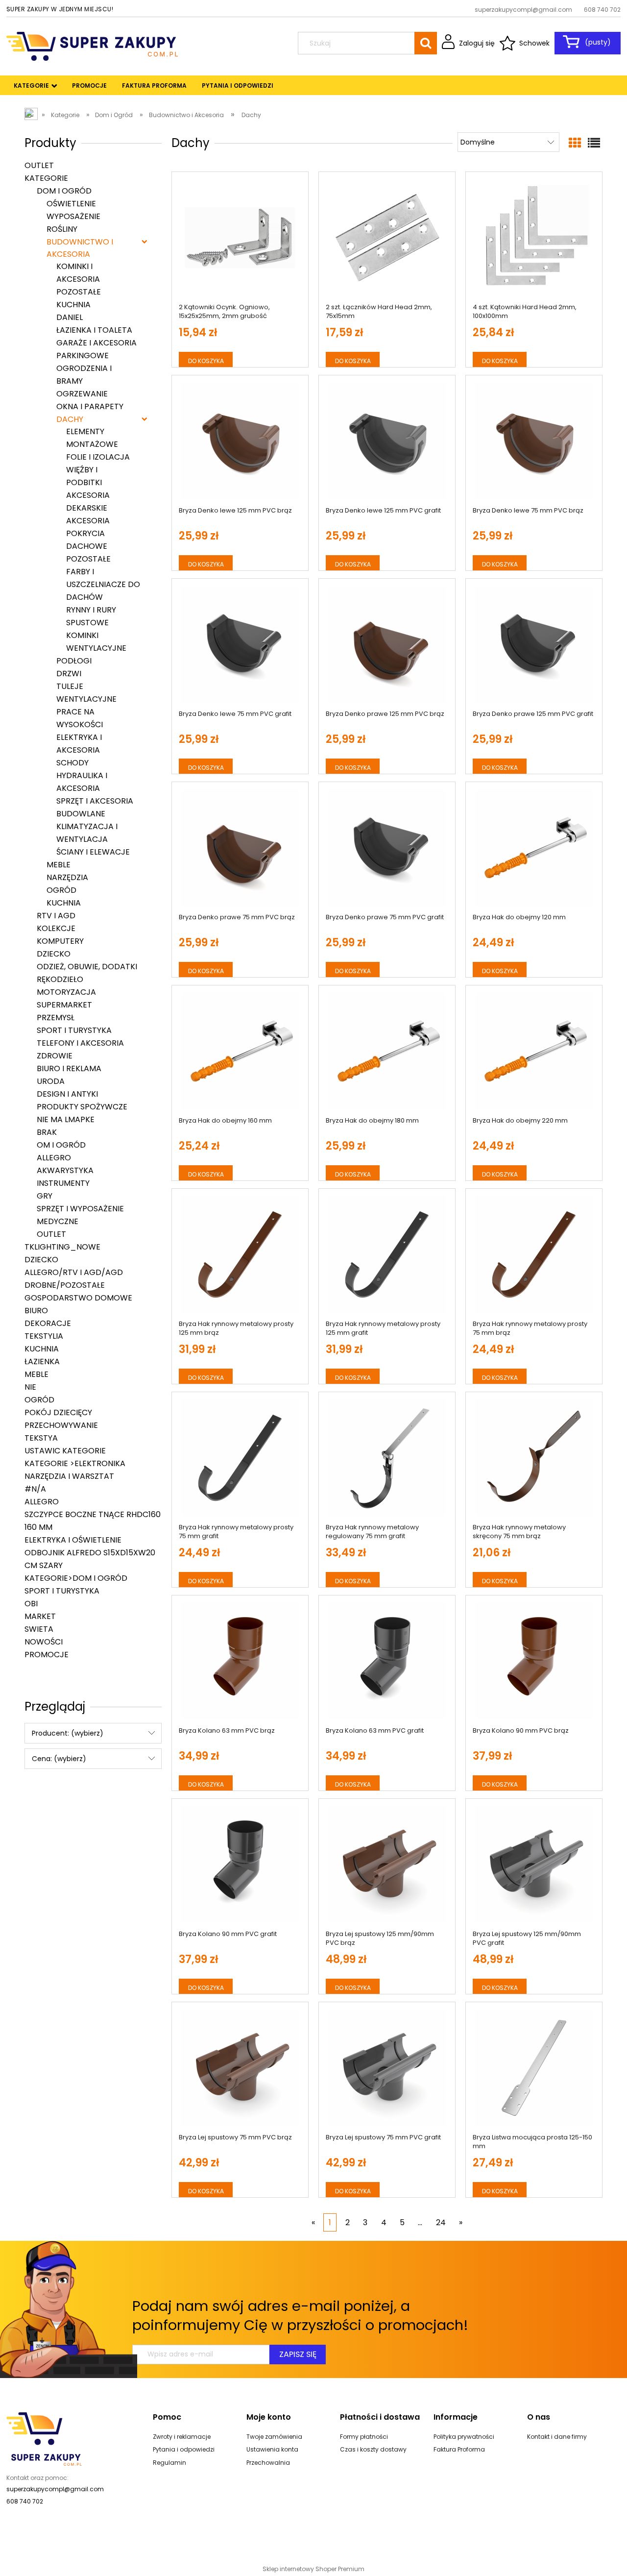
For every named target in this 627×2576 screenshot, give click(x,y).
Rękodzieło (60, 979)
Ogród (61, 890)
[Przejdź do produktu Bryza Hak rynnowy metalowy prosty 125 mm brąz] (240, 1254)
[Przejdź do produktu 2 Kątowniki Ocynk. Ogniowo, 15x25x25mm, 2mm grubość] (240, 238)
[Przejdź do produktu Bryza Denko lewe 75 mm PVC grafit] (240, 644)
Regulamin (169, 2463)
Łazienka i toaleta (94, 330)
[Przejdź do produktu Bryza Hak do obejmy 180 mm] (387, 1051)
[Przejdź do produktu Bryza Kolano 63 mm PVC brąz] (240, 1661)
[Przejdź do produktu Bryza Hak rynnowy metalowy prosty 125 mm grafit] (387, 1254)
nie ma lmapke (66, 1119)
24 (441, 2222)
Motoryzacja (66, 992)
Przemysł (56, 1018)
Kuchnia (73, 305)
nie (30, 1387)
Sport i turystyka (74, 1030)
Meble (59, 865)
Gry (45, 1196)
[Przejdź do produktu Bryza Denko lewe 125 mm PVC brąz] (240, 441)
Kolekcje (56, 928)
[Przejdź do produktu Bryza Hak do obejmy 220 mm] (534, 1051)
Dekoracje (48, 1323)
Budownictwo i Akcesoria (80, 248)
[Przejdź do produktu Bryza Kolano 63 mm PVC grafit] (387, 1661)
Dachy (70, 419)
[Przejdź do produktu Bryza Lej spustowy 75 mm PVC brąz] (240, 2068)
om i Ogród (61, 1145)
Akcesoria (88, 521)
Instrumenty (63, 1183)
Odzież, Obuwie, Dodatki (87, 967)
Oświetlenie (71, 204)
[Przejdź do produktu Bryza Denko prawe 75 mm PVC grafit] (387, 848)
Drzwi (69, 674)
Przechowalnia (268, 2463)
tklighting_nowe (62, 1247)
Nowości (44, 1642)
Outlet (39, 165)
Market (40, 1616)
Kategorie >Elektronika (75, 1463)
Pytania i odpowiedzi (184, 2449)
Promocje (47, 1655)
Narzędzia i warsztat (69, 1476)
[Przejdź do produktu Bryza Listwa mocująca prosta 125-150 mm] (534, 2068)
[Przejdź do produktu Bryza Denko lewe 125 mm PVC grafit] (387, 441)
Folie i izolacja (98, 457)
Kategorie (46, 178)
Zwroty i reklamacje (182, 2437)
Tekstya (41, 1438)
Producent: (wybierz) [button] (68, 1733)
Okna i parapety (90, 406)
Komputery (60, 941)
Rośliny (62, 229)
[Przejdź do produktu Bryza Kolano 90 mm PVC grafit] (240, 1865)
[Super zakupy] (44, 2438)
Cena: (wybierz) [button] (59, 1759)
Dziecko (54, 954)
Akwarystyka (65, 1170)
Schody (72, 763)
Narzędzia (67, 877)
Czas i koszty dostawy (373, 2449)
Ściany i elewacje (93, 852)
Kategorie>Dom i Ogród (76, 1578)
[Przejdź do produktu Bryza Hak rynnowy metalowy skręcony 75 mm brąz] (534, 1458)
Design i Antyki (67, 1094)
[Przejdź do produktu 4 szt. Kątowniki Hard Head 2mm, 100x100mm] (534, 238)
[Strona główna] (92, 45)
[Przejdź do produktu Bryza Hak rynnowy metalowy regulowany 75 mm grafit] (387, 1458)
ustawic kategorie (65, 1451)
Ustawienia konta (272, 2449)
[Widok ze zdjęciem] (575, 143)
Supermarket (64, 1005)
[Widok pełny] (594, 143)
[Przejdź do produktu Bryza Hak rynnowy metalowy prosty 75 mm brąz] (534, 1254)
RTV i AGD (56, 916)
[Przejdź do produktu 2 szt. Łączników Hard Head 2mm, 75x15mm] (387, 238)
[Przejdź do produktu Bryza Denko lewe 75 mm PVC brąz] (534, 441)
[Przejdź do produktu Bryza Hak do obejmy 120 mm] (534, 848)
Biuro (36, 1311)
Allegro (54, 1158)
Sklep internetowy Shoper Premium (313, 2569)
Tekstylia (44, 1336)
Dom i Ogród (64, 191)
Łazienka (42, 1362)
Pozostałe (79, 292)
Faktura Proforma (459, 2449)
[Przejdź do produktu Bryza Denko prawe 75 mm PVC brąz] (240, 848)
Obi (31, 1604)
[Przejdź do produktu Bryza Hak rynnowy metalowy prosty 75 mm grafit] (240, 1458)
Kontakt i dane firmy (557, 2437)
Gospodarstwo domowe (78, 1298)
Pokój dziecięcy (58, 1412)
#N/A (35, 1489)
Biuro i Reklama (69, 1068)
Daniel (70, 317)
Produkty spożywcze (82, 1107)
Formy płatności (364, 2437)
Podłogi (74, 661)
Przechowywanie (61, 1425)
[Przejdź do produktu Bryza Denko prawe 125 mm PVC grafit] (534, 644)
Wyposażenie (73, 216)
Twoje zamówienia (274, 2437)
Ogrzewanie (82, 394)
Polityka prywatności (464, 2437)
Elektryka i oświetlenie (73, 1540)
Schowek (534, 43)
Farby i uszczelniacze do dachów (103, 584)
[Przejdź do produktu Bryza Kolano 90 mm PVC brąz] (534, 1661)
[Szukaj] (426, 43)
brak (47, 1132)
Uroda (51, 1081)
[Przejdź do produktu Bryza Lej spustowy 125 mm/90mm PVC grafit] (534, 1865)
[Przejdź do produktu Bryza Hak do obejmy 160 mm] (240, 1051)
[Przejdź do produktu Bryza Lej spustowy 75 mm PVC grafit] (387, 2068)
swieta (39, 1629)
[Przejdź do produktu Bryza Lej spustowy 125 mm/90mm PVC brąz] (387, 1865)
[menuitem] (32, 86)
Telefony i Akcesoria (80, 1043)
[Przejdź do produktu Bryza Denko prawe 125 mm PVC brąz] (387, 644)
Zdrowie (55, 1056)
